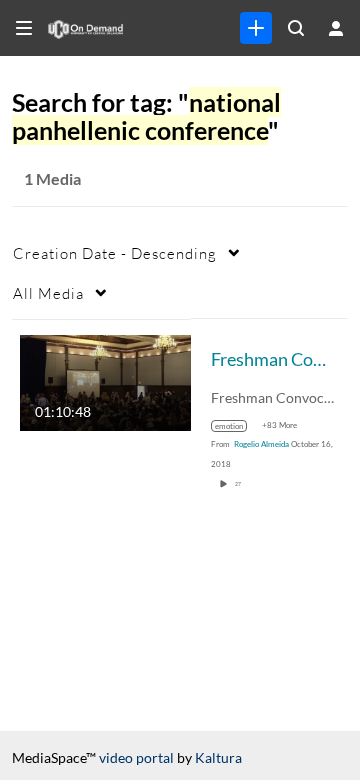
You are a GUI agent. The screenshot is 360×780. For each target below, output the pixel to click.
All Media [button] (48, 293)
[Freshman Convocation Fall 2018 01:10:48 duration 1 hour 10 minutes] (105, 380)
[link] (256, 28)
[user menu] (336, 28)
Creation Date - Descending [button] (115, 253)
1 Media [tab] (52, 178)
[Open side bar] (24, 28)
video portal (136, 757)
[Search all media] (296, 28)
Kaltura (218, 757)
